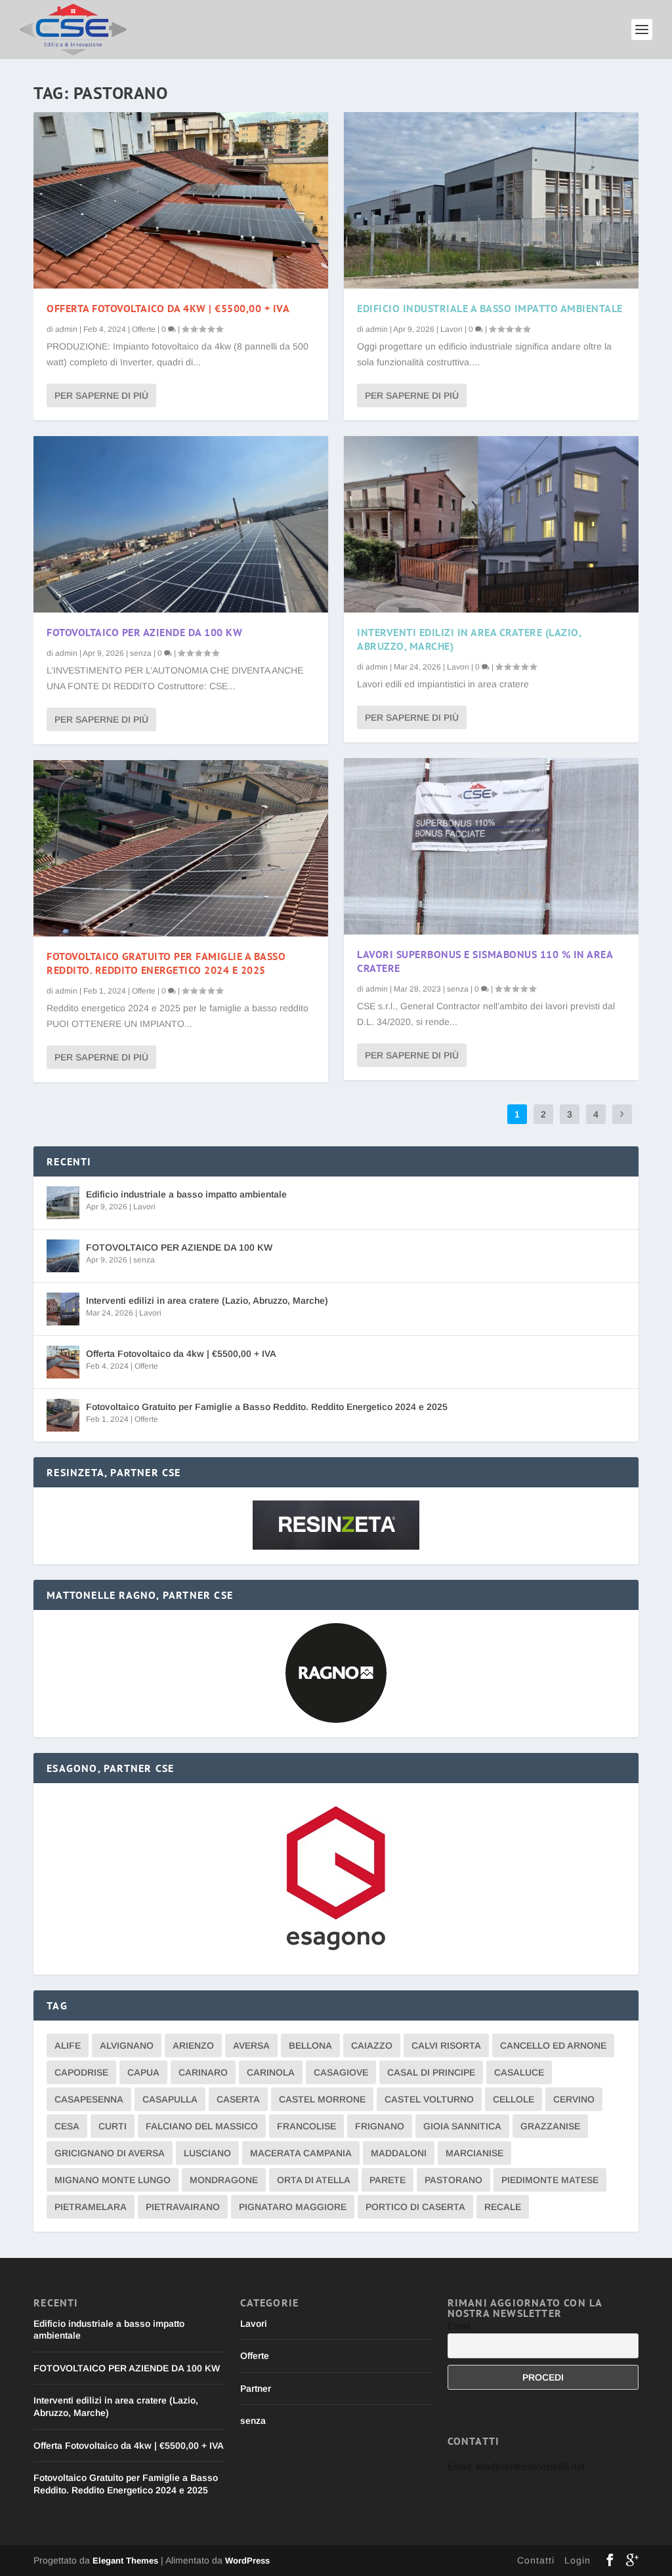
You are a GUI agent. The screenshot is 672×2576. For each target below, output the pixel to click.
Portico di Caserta (415, 2207)
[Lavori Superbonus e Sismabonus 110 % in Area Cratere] (491, 846)
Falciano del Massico (202, 2126)
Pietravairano (183, 2207)
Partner (256, 2388)
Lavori (451, 329)
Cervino (574, 2099)
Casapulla (170, 2099)
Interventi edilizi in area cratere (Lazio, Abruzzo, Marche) (207, 1300)
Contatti (536, 2560)
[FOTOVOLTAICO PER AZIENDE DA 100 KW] (181, 524)
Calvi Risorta (446, 2045)
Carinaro (203, 2072)
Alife (68, 2045)
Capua (143, 2072)
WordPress (247, 2561)
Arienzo (193, 2045)
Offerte (144, 329)
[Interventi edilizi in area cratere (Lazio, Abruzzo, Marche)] (491, 524)
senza (141, 653)
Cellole (514, 2099)
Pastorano (453, 2180)
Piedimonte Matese (550, 2180)
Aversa (251, 2045)
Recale (503, 2207)
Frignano (380, 2126)
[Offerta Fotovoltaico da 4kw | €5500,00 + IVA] (181, 200)
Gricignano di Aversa (110, 2153)
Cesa (67, 2126)
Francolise (306, 2126)
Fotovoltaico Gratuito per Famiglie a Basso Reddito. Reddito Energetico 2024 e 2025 (166, 963)
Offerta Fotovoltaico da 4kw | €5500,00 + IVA (168, 308)
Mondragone (224, 2180)
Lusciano (207, 2153)
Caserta (238, 2099)
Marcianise (474, 2153)
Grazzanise (550, 2126)
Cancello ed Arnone (553, 2045)
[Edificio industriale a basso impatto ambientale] (491, 200)
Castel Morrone (322, 2099)
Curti (113, 2126)
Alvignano (127, 2045)
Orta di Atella (314, 2180)
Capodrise (81, 2072)
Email (459, 2325)
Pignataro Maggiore (293, 2207)
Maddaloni (399, 2153)
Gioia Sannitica (462, 2126)
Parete (388, 2180)
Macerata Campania (301, 2153)
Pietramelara (91, 2207)
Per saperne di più (101, 395)
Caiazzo (372, 2045)
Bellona (310, 2045)
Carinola (271, 2072)
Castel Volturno (429, 2099)
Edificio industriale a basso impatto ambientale (490, 308)
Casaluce (519, 2072)
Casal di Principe (431, 2072)
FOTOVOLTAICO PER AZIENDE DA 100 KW (144, 632)
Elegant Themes (125, 2561)
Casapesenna (89, 2099)
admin (66, 329)
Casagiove (341, 2072)
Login (577, 2560)
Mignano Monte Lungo (113, 2180)
